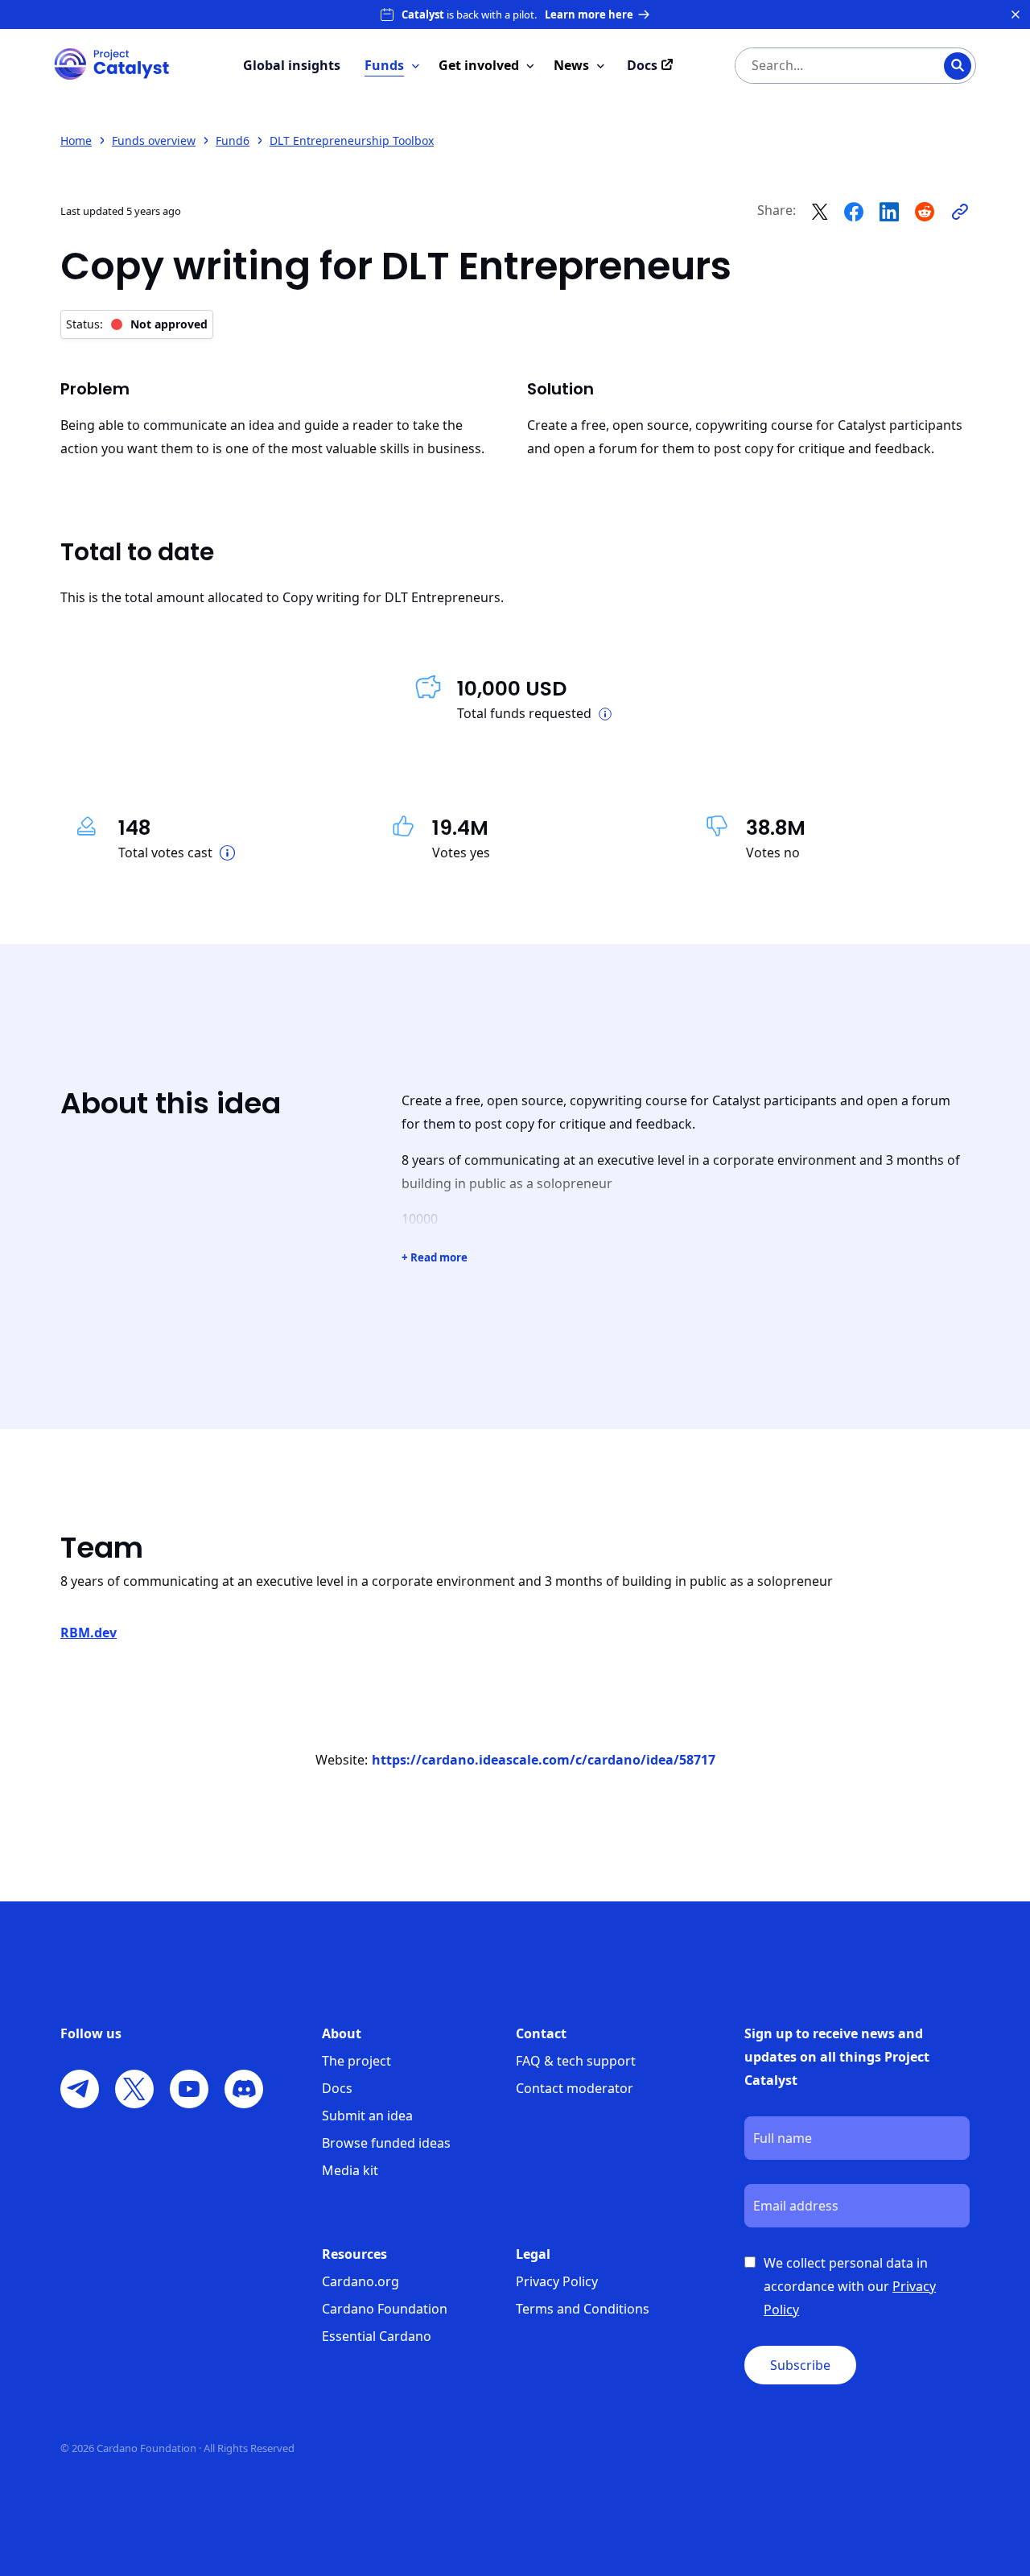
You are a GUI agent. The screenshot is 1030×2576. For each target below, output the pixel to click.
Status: (137, 324)
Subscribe (800, 2365)
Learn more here (589, 14)
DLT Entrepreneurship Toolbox (352, 140)
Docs (337, 2088)
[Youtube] (189, 2089)
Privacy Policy (557, 2281)
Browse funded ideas (386, 2143)
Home (76, 140)
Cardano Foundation (385, 2309)
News (571, 65)
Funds (384, 65)
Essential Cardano (377, 2336)
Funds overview (154, 140)
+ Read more (435, 1257)
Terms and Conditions (583, 2309)
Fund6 (233, 140)
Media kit (350, 2170)
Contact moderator (575, 2088)
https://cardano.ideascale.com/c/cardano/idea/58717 (544, 1760)
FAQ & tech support (576, 2061)
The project (356, 2061)
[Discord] (244, 2089)
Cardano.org (360, 2281)
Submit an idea (367, 2116)
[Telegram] (80, 2089)
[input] (823, 66)
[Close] (1016, 14)
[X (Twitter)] (134, 2089)
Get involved (479, 65)
